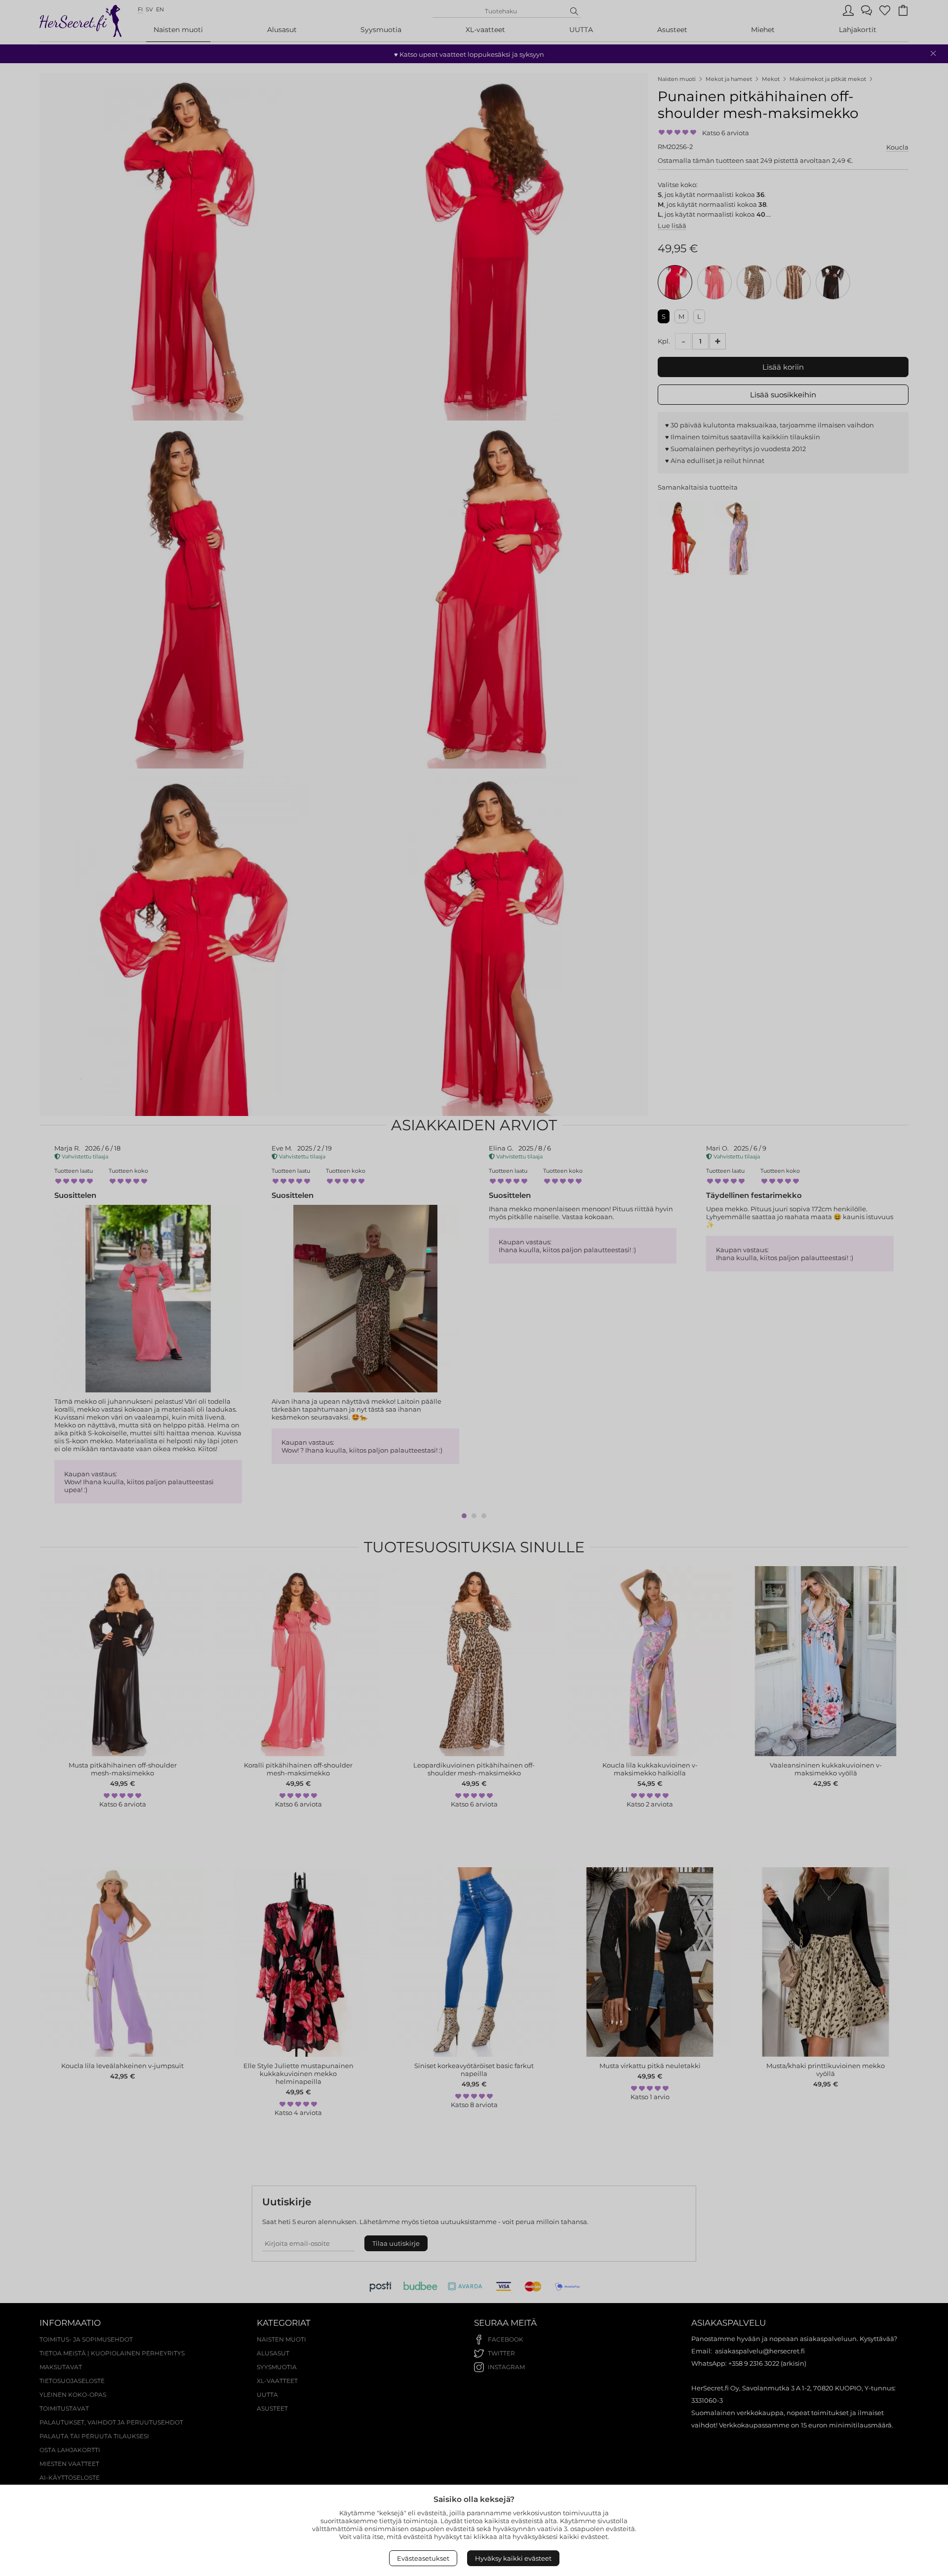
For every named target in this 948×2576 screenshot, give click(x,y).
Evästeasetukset (423, 2558)
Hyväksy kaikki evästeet (513, 2558)
